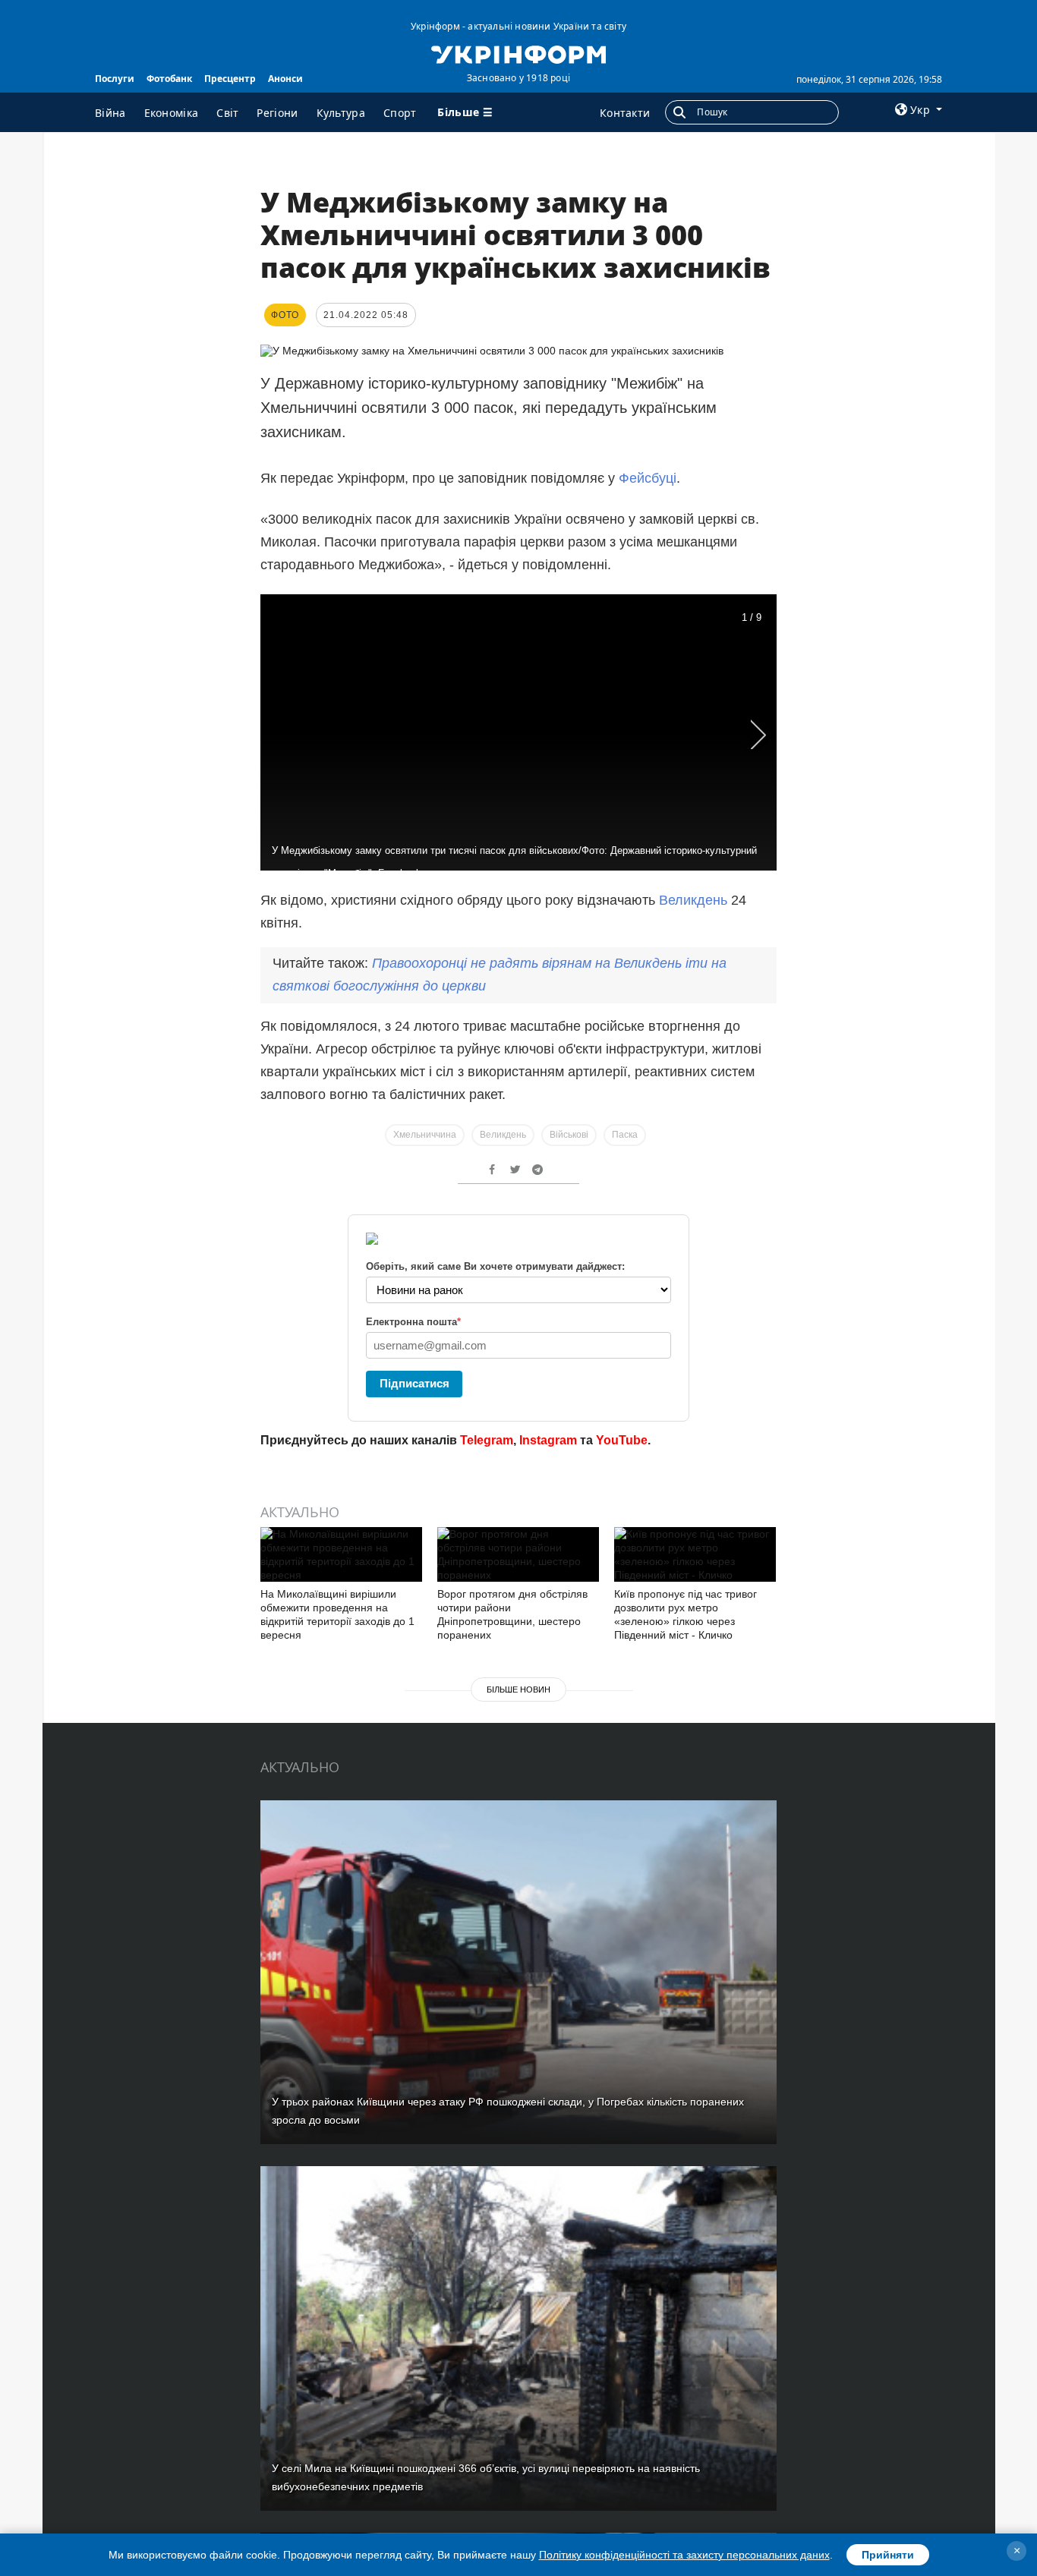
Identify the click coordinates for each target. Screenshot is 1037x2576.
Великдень (693, 900)
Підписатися (414, 1383)
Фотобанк (169, 79)
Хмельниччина (425, 1135)
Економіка (172, 113)
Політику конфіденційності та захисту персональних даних (684, 2555)
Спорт (400, 113)
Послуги (115, 79)
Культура (341, 113)
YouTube (622, 1440)
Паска (625, 1135)
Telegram (487, 1440)
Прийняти (888, 2555)
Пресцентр (230, 79)
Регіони (277, 113)
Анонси (285, 79)
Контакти (625, 113)
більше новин (518, 1690)
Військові (569, 1135)
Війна (110, 113)
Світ (227, 113)
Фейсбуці (648, 478)
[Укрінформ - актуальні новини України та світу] (518, 53)
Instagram (548, 1440)
